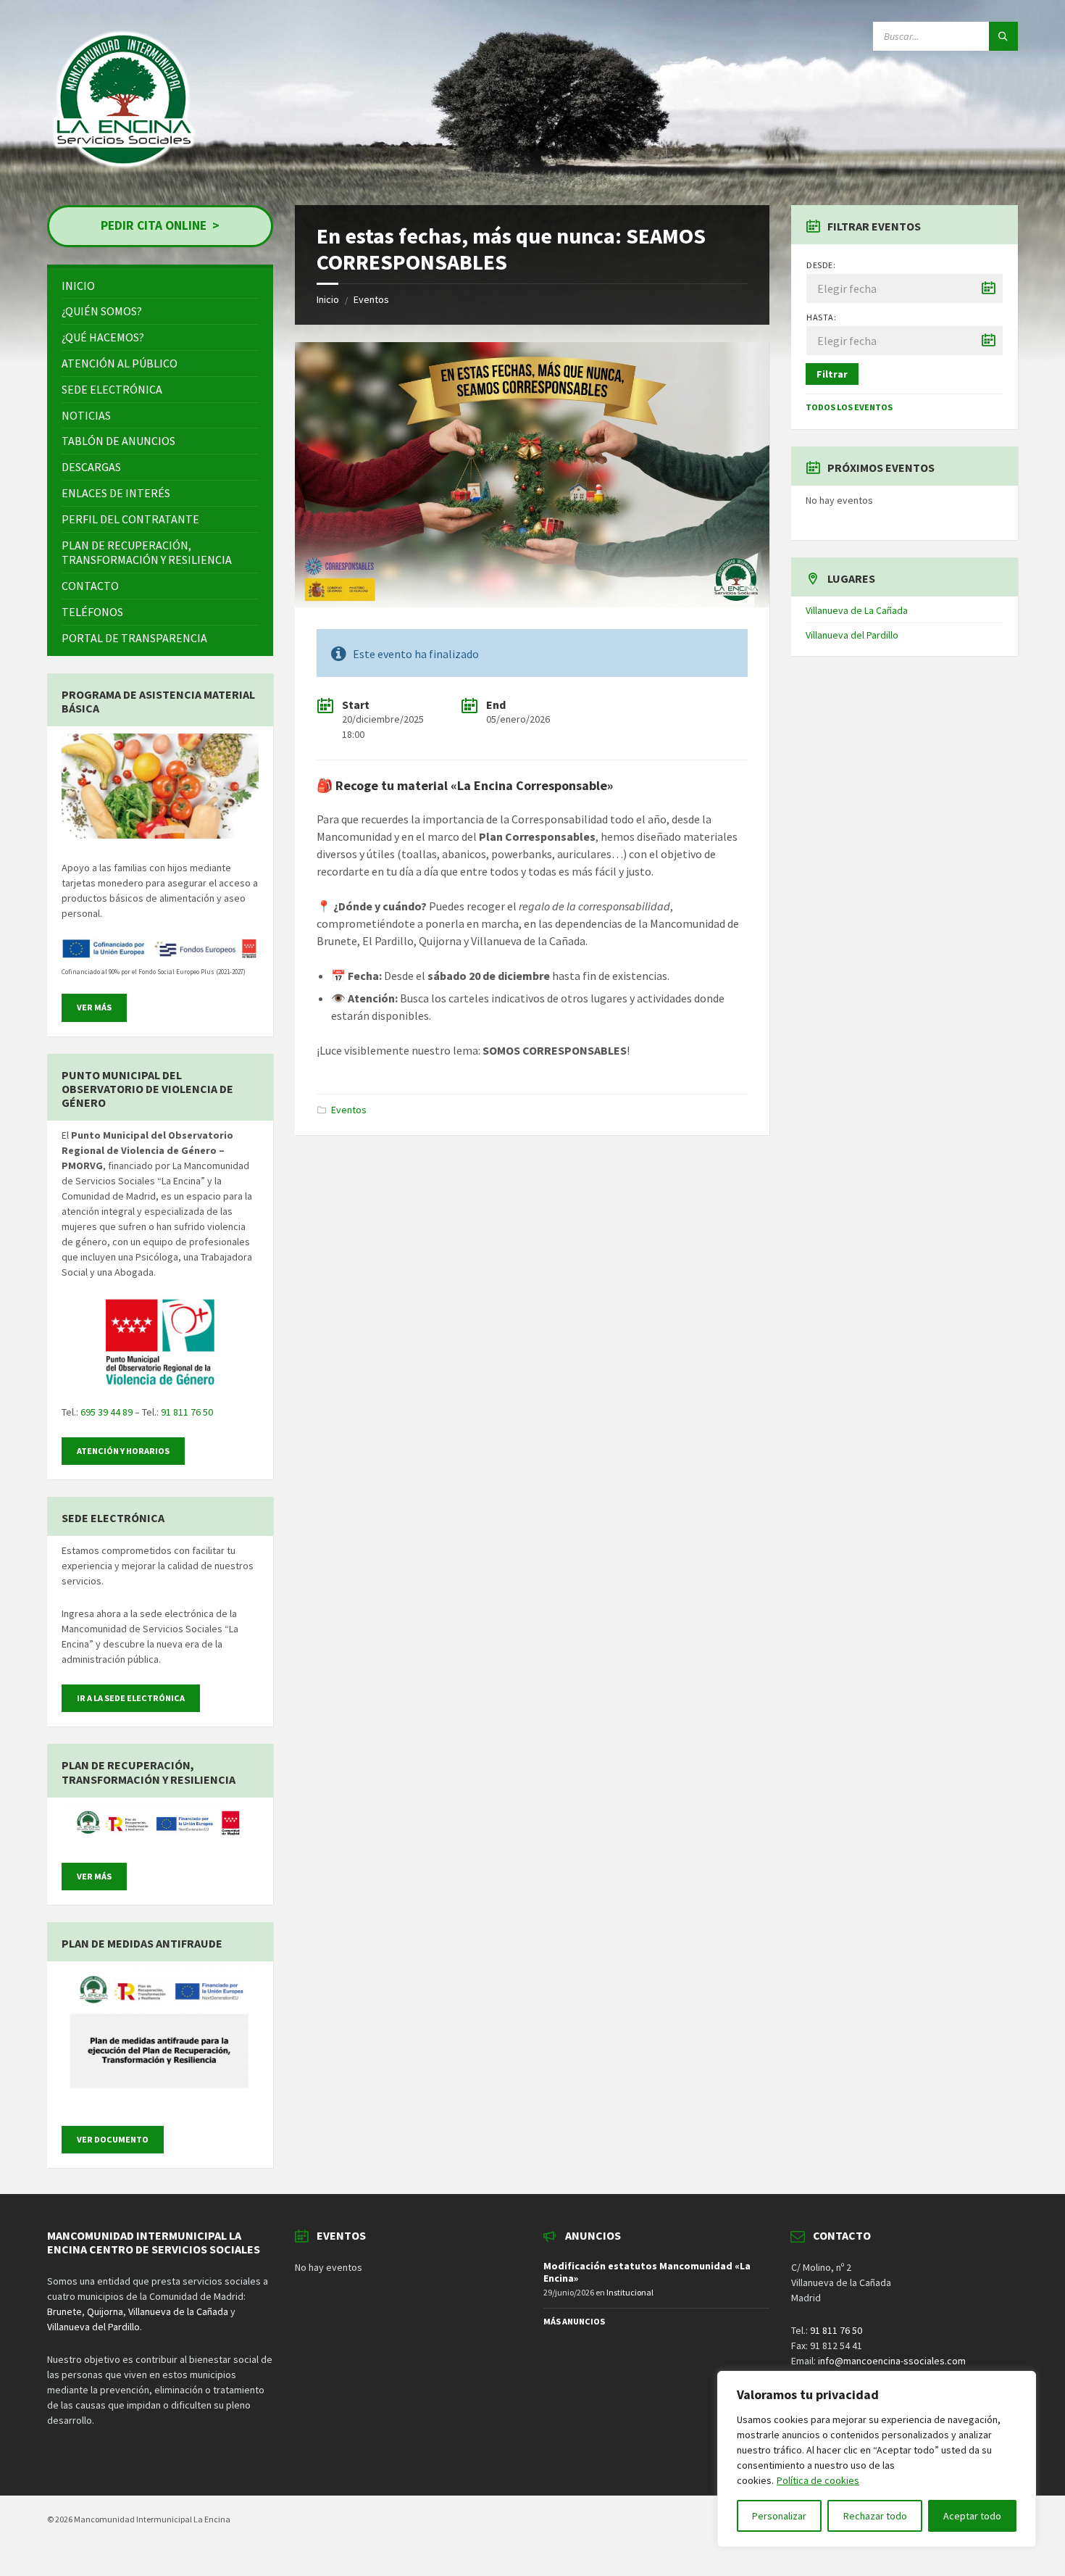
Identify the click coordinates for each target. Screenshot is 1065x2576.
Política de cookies (818, 2480)
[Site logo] (125, 173)
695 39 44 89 (106, 1412)
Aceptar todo (972, 2516)
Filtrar (832, 374)
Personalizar (779, 2516)
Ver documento (113, 2139)
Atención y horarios (123, 1451)
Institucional (630, 2292)
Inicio (328, 299)
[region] (877, 2459)
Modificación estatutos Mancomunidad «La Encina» (647, 2272)
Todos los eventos (849, 407)
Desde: (821, 265)
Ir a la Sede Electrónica (131, 1698)
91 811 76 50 (187, 1412)
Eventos (371, 299)
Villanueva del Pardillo (852, 635)
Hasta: (821, 317)
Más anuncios (574, 2321)
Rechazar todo (875, 2516)
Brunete (64, 2311)
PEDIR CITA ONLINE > (160, 225)
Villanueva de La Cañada (857, 610)
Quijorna (105, 2311)
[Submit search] (1003, 36)
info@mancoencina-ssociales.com (892, 2361)
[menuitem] (160, 286)
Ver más (94, 1007)
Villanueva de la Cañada (178, 2311)
